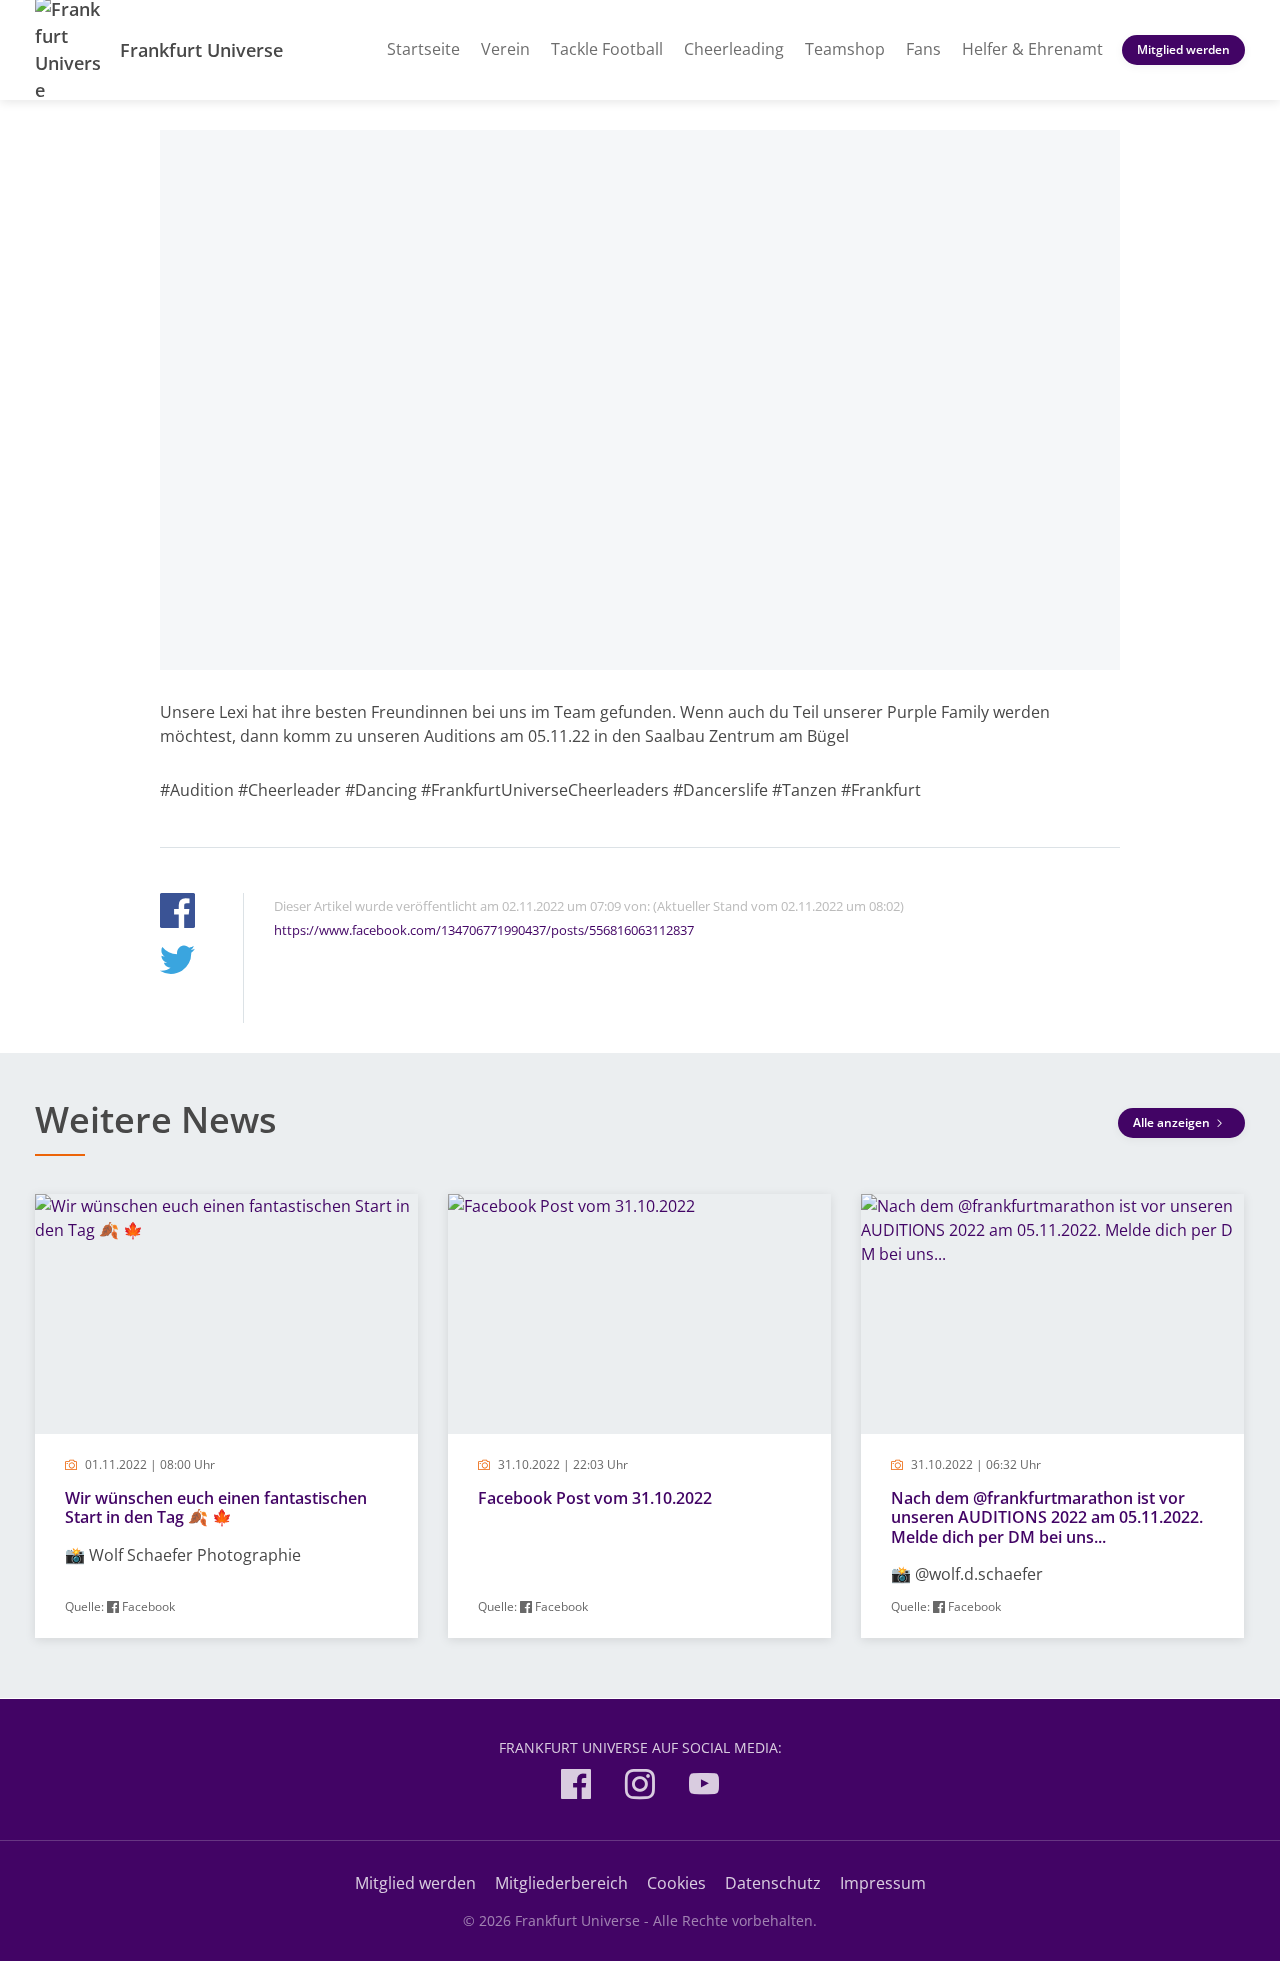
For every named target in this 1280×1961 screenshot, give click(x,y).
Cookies (676, 1883)
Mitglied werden (1183, 49)
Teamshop (845, 49)
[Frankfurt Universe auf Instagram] (640, 1787)
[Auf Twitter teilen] (177, 962)
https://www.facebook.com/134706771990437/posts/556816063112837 (484, 930)
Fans (923, 49)
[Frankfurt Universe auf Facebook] (576, 1787)
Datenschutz (773, 1883)
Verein (505, 49)
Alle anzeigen (1173, 1122)
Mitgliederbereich (561, 1883)
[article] (226, 1416)
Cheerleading (734, 49)
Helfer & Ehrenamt (1032, 49)
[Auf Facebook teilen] (177, 913)
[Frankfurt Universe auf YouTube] (704, 1787)
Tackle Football (607, 49)
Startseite (423, 49)
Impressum (883, 1883)
